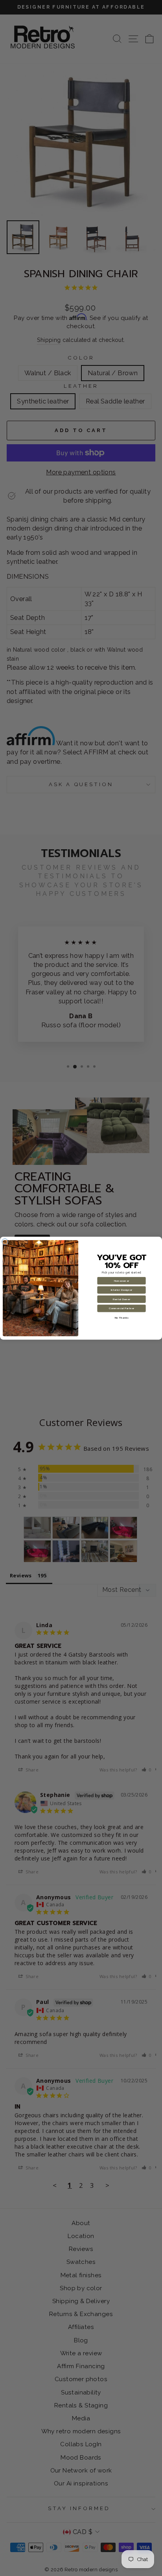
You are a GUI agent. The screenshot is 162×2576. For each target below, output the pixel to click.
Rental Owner (121, 1299)
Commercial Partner (122, 1308)
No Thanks (122, 1317)
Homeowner (121, 1281)
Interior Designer (122, 1290)
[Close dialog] (5, 1242)
